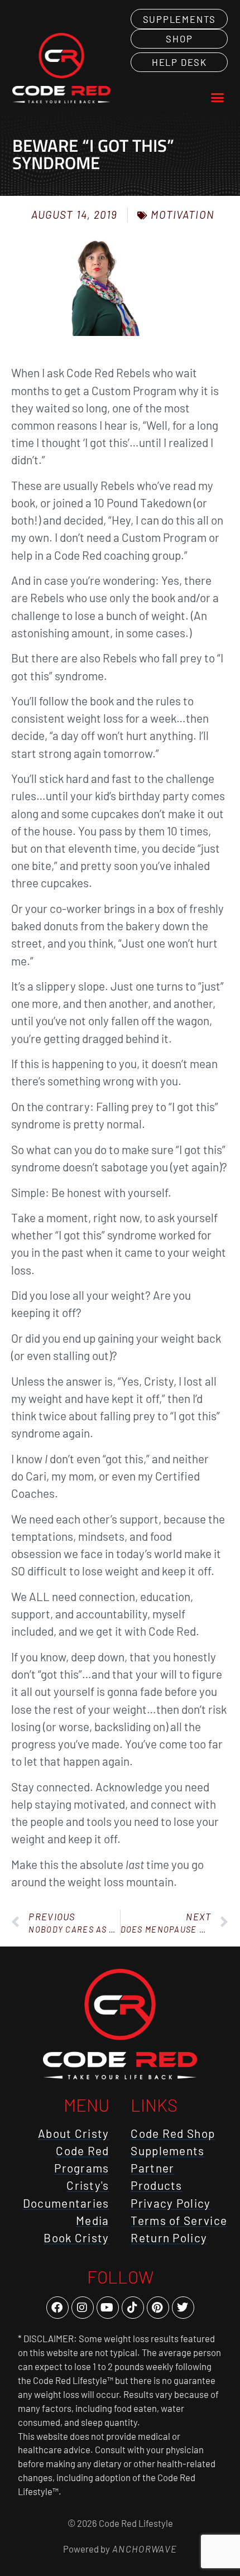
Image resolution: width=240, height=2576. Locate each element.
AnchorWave (143, 2549)
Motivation (183, 215)
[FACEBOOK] (57, 2308)
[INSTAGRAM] (83, 2308)
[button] (218, 98)
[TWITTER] (183, 2308)
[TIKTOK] (133, 2308)
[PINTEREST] (158, 2308)
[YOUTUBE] (108, 2308)
